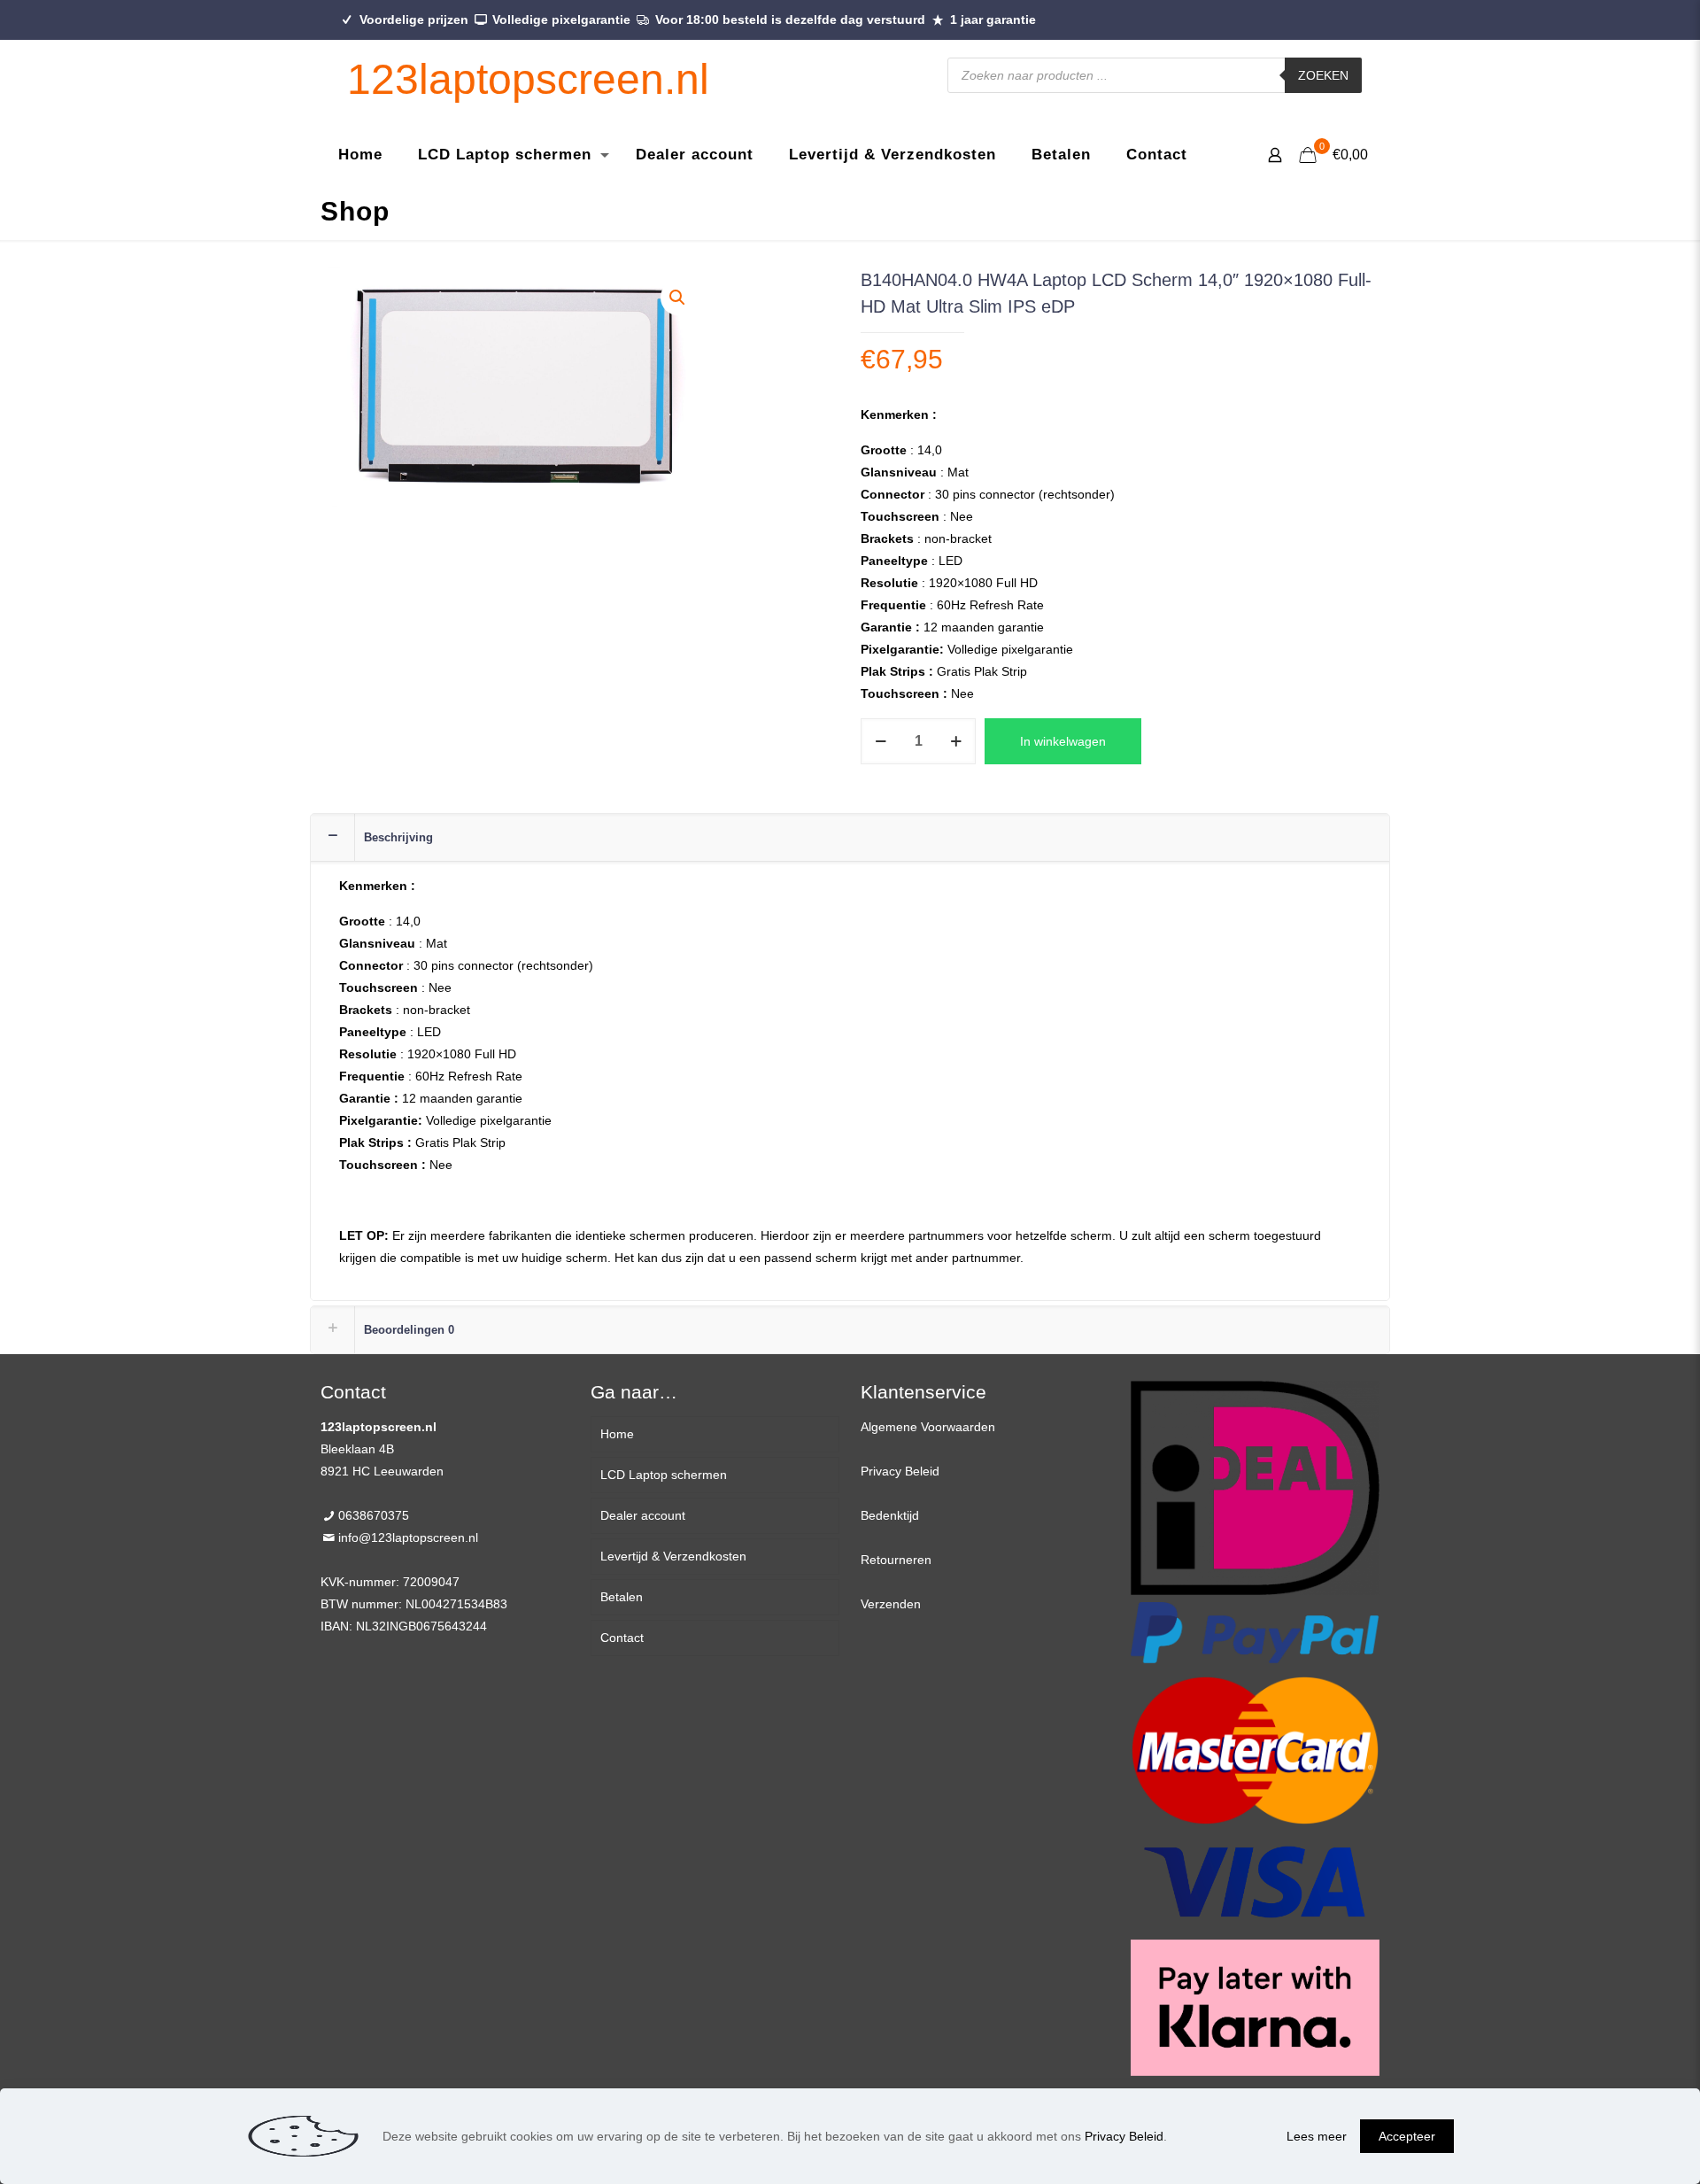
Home (617, 1434)
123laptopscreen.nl (528, 79)
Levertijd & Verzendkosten (673, 1556)
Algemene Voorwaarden (928, 1427)
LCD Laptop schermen (664, 1475)
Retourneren (896, 1560)
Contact (622, 1638)
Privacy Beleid (900, 1471)
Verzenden (891, 1604)
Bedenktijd (890, 1515)
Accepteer (1407, 2136)
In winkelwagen (1063, 741)
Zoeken (1323, 75)
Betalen (622, 1597)
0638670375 (374, 1515)
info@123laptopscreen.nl (408, 1537)
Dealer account (643, 1515)
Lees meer (1317, 2136)
